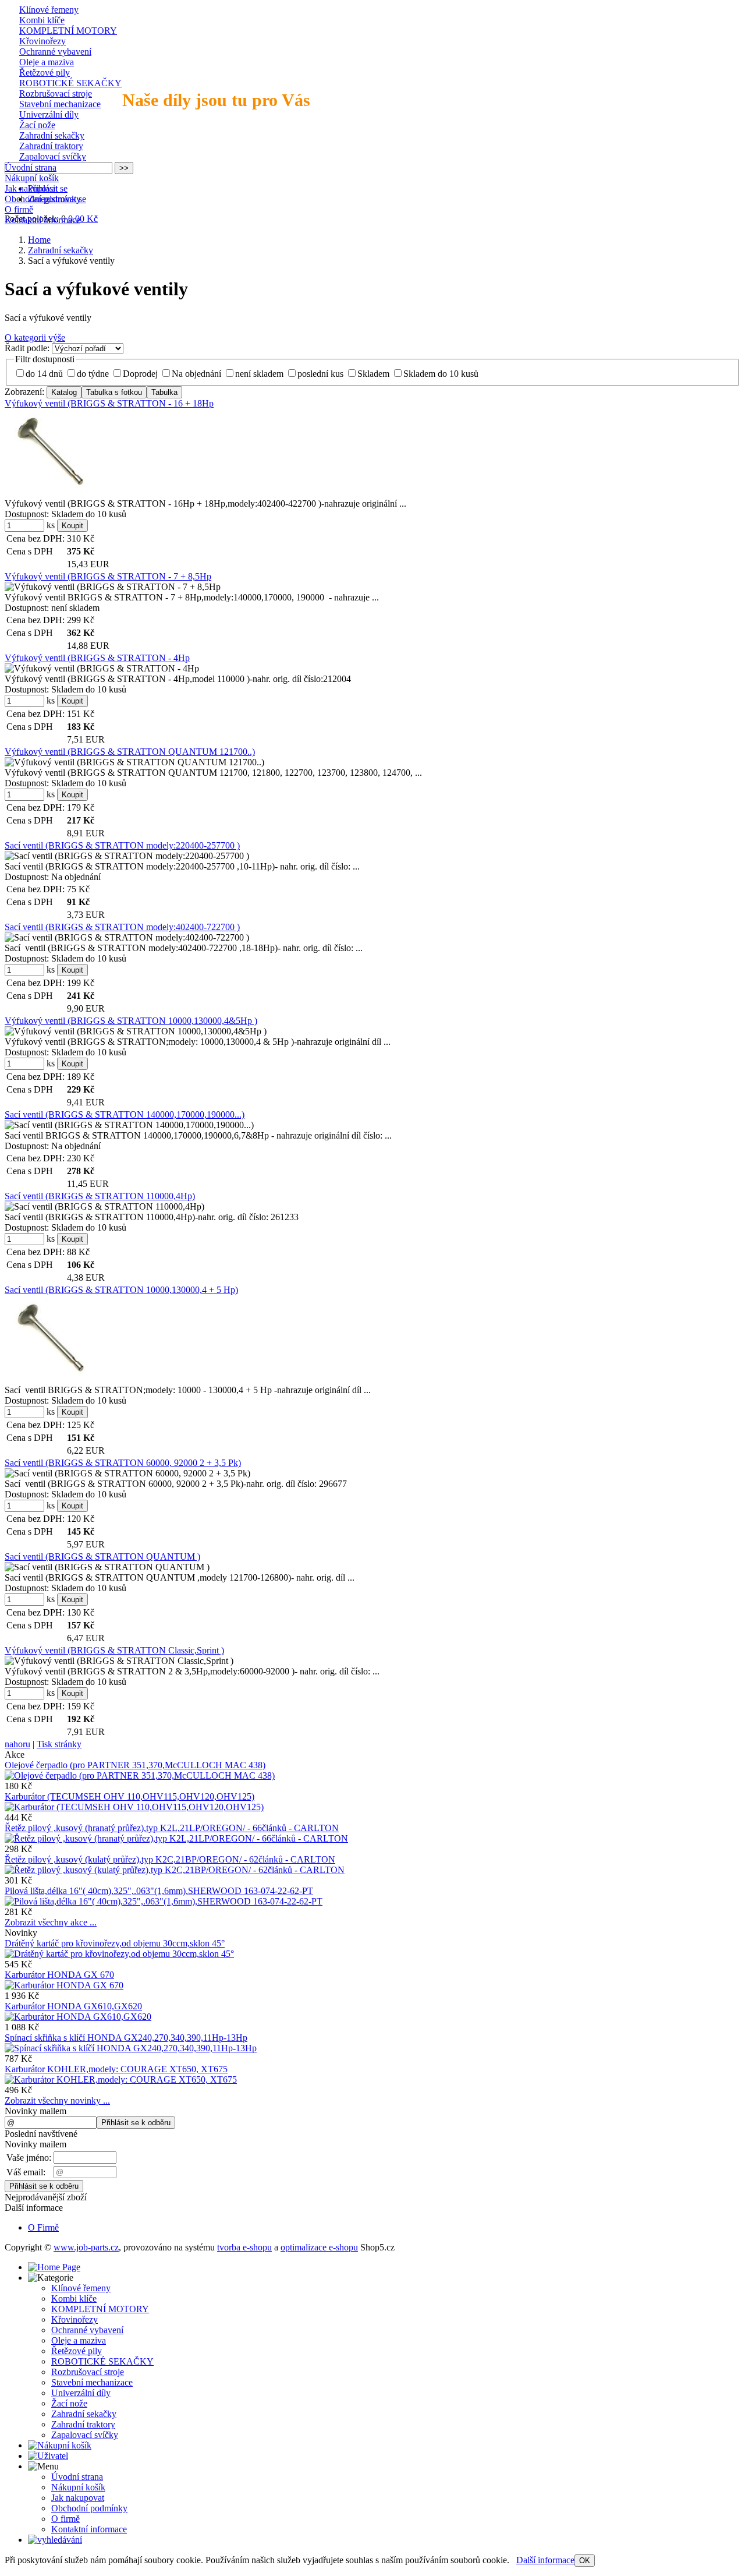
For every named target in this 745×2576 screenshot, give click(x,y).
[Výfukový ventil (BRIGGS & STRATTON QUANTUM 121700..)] (134, 762)
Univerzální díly (49, 114)
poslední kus (320, 374)
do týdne (93, 374)
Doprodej (140, 374)
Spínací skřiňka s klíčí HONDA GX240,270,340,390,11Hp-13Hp (126, 2038)
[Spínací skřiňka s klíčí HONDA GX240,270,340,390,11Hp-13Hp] (131, 2048)
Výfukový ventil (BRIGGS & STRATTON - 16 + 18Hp (109, 403)
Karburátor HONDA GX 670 (59, 1975)
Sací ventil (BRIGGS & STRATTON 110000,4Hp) (100, 1196)
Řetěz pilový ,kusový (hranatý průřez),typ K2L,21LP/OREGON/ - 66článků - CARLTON (172, 1828)
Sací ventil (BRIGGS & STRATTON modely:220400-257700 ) (122, 845)
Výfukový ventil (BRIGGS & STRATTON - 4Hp (97, 658)
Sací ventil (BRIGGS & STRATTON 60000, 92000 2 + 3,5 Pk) (123, 1463)
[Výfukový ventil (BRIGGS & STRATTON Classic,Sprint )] (119, 1661)
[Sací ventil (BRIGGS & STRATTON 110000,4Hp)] (104, 1207)
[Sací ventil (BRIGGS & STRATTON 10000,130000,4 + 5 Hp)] (54, 1339)
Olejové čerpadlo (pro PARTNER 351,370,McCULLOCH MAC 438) (135, 1765)
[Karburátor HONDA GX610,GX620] (78, 2017)
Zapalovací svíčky (53, 156)
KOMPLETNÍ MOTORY (68, 31)
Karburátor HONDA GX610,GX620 (73, 2006)
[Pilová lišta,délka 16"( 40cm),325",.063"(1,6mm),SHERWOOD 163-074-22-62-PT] (164, 1901)
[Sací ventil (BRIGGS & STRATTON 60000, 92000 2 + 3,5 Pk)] (127, 1473)
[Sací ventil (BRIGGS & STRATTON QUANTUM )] (107, 1567)
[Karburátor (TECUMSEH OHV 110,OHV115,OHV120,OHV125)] (134, 1807)
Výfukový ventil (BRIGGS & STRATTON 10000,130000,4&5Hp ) (131, 1021)
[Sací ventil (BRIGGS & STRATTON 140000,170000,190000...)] (129, 1125)
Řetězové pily (45, 73)
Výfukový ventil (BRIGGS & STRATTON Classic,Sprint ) (114, 1650)
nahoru (17, 1744)
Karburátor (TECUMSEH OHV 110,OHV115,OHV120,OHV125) (130, 1796)
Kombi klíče (42, 20)
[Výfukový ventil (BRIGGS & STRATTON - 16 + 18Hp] (53, 453)
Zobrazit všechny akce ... (51, 1922)
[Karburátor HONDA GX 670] (64, 1985)
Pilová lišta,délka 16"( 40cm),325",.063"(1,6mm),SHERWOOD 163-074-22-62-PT (159, 1891)
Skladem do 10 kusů (441, 374)
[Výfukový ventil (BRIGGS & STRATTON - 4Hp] (102, 669)
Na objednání (196, 374)
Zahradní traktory (51, 146)
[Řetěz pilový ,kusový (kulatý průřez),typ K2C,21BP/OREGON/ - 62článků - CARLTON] (175, 1870)
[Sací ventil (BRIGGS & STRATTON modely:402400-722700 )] (127, 938)
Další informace (545, 2560)
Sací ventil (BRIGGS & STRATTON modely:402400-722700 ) (122, 927)
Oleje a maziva (47, 62)
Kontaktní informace (42, 220)
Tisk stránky (59, 1744)
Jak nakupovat (31, 188)
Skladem (373, 374)
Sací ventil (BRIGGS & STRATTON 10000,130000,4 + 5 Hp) (121, 1290)
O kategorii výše (35, 338)
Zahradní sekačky (52, 135)
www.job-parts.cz (86, 2247)
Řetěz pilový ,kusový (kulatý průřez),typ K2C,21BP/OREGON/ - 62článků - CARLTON (170, 1859)
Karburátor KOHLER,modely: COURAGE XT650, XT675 (116, 2069)
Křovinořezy (42, 41)
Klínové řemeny (49, 10)
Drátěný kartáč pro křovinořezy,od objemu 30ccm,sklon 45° (115, 1943)
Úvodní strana (31, 167)
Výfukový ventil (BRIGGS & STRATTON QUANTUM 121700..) (130, 752)
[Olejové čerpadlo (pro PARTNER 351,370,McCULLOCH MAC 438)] (140, 1775)
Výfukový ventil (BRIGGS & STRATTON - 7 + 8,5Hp (108, 576)
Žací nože (37, 125)
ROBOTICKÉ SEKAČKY (70, 83)
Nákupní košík (32, 178)
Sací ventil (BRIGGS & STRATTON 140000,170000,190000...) (125, 1114)
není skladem (259, 374)
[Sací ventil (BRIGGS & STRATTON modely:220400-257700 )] (127, 856)
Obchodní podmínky (43, 199)
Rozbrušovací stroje (56, 93)
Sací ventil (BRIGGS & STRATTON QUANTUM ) (102, 1556)
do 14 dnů (44, 374)
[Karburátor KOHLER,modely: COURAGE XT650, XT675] (121, 2079)
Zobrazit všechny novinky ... (57, 2100)
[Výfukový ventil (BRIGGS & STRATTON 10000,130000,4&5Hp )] (136, 1031)
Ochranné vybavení (55, 52)
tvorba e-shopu (244, 2247)
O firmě (19, 209)
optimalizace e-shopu (319, 2247)
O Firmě (43, 2227)
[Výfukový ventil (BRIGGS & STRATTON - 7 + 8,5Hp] (113, 587)
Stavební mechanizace (60, 104)
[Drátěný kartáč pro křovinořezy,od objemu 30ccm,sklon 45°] (119, 1954)
